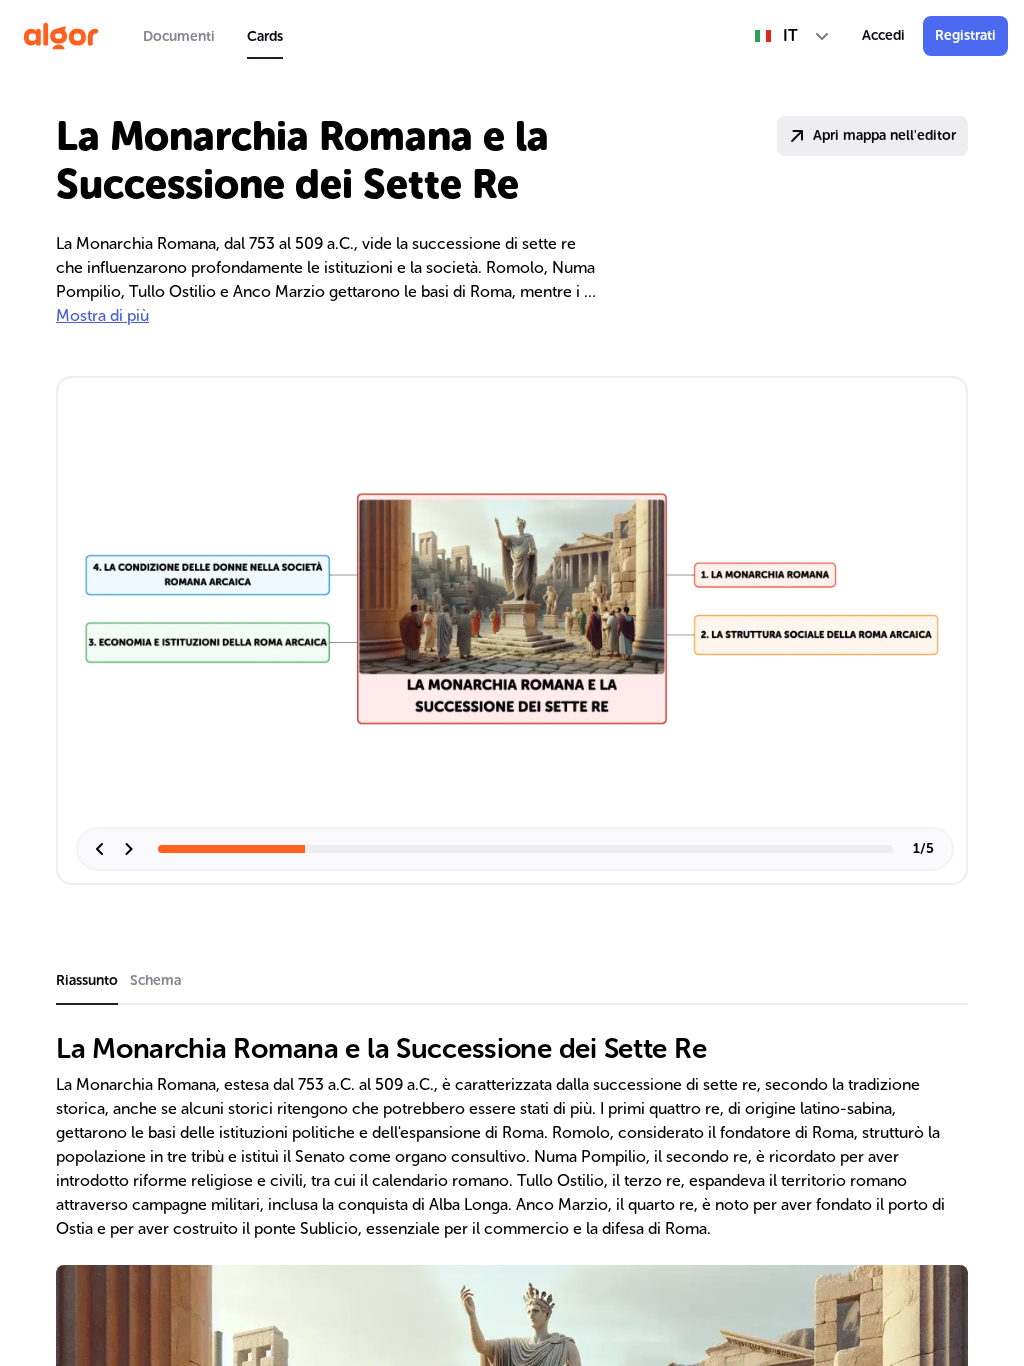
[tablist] (213, 36)
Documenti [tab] (179, 36)
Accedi (883, 35)
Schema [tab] (155, 980)
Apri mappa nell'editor (884, 135)
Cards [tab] (265, 36)
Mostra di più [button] (102, 315)
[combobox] (792, 36)
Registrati (965, 35)
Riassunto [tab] (87, 980)
